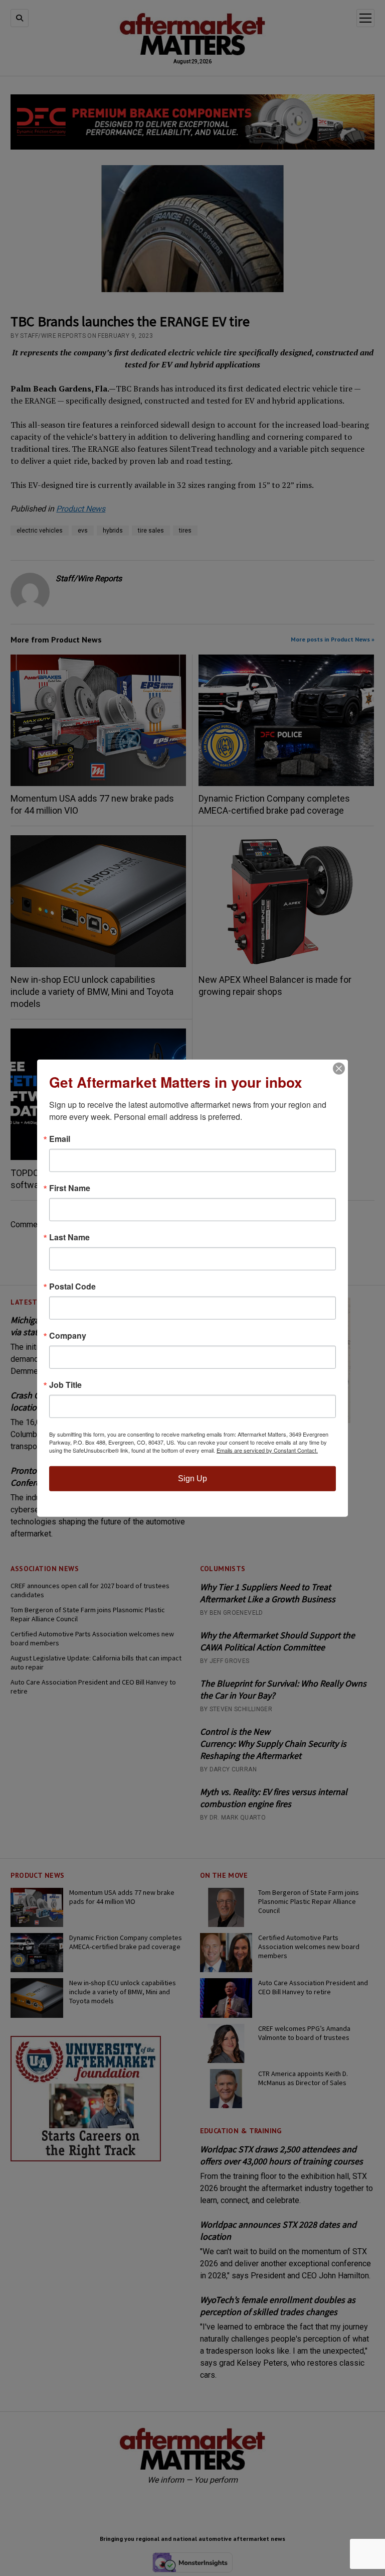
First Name (70, 1188)
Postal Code (72, 1286)
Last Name (69, 1237)
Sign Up (192, 1478)
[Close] (339, 1069)
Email (60, 1139)
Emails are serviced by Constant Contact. (267, 1450)
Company (68, 1336)
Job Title (65, 1385)
